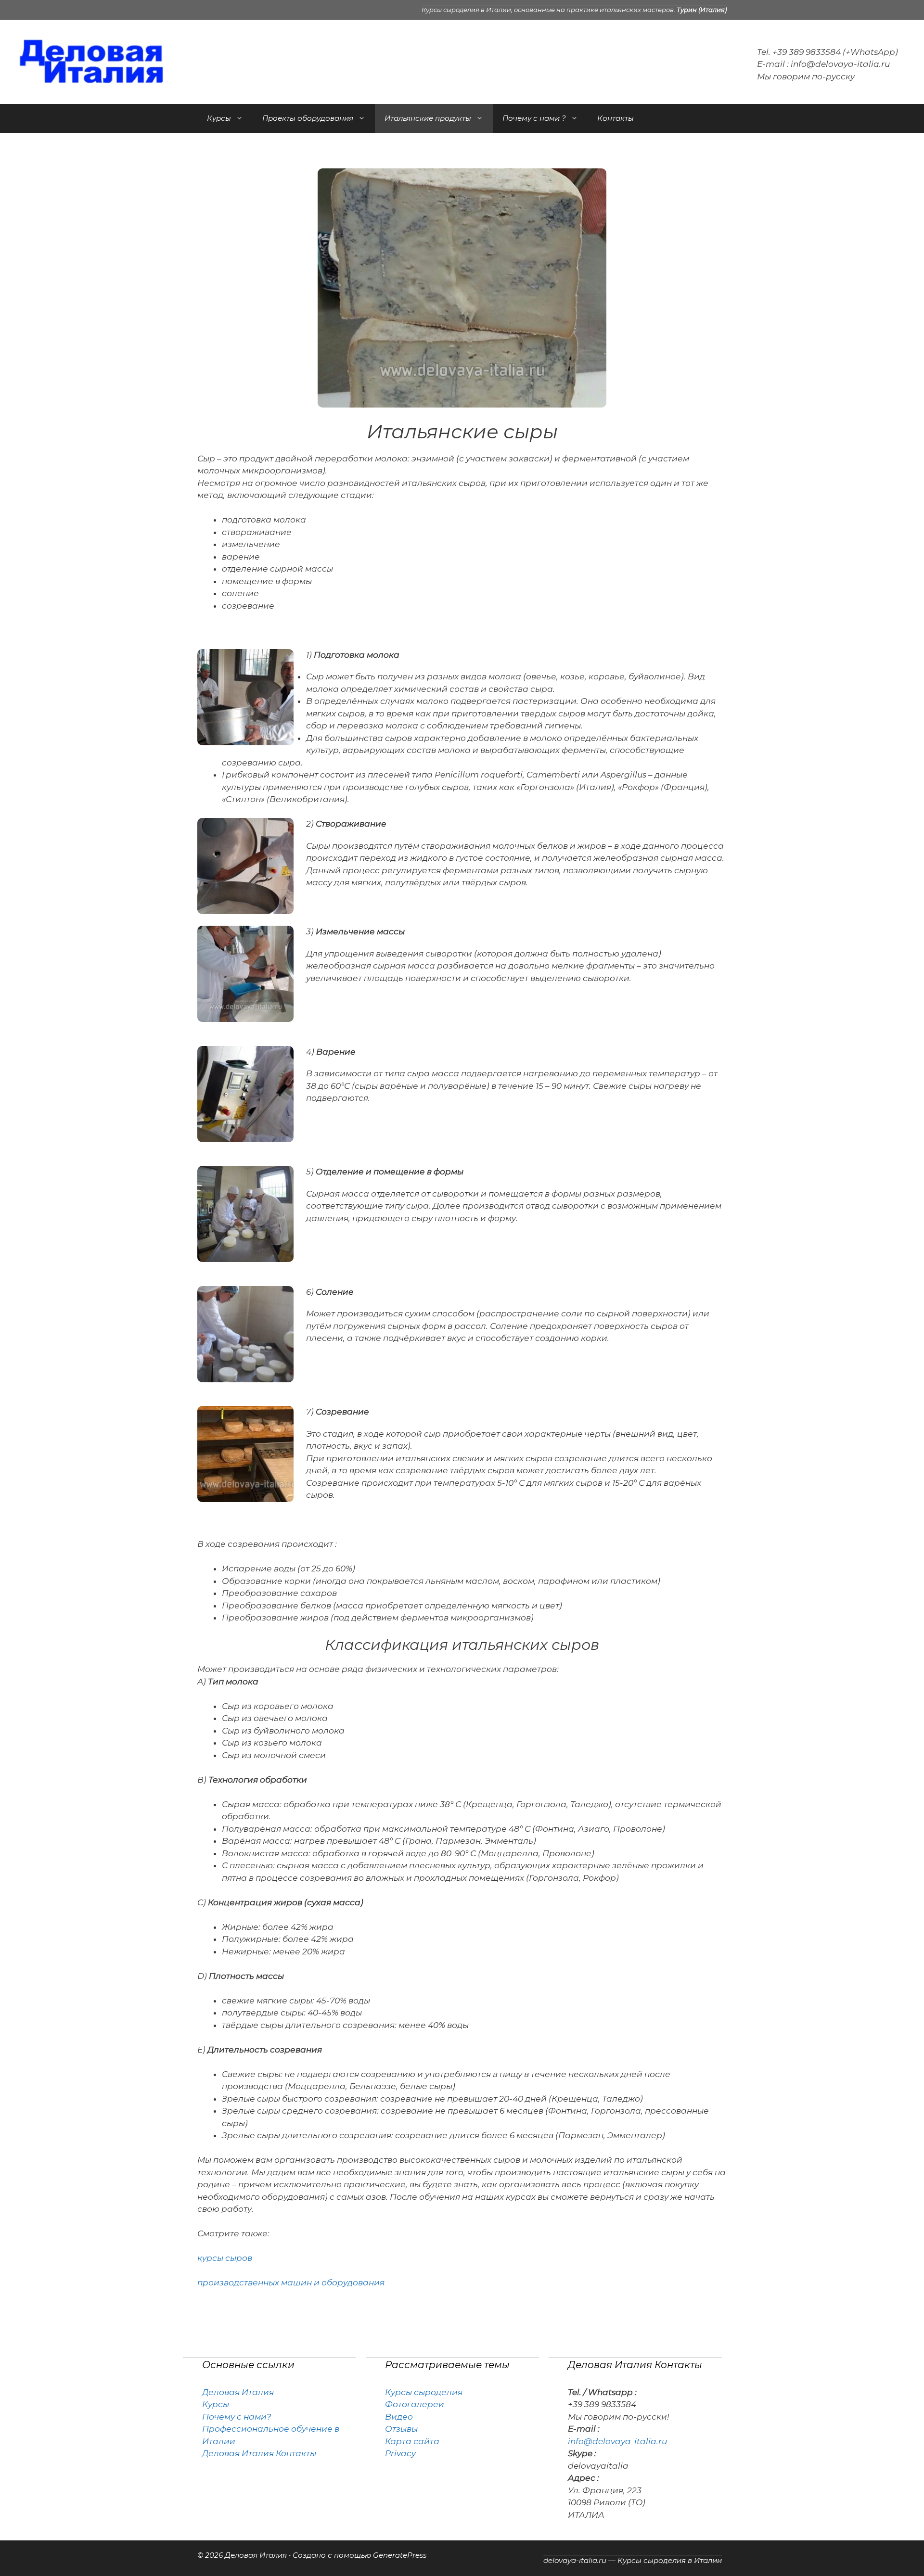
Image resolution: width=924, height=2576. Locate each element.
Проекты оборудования (308, 118)
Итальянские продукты (428, 118)
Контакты (616, 118)
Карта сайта (412, 2441)
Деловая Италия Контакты (259, 2453)
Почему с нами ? (534, 118)
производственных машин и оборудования (291, 2283)
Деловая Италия (238, 2392)
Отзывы (401, 2429)
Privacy (400, 2453)
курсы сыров (225, 2258)
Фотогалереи (415, 2404)
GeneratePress (400, 2555)
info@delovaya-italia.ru (840, 64)
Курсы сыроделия (424, 2392)
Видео (399, 2417)
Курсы (219, 118)
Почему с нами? (237, 2417)
